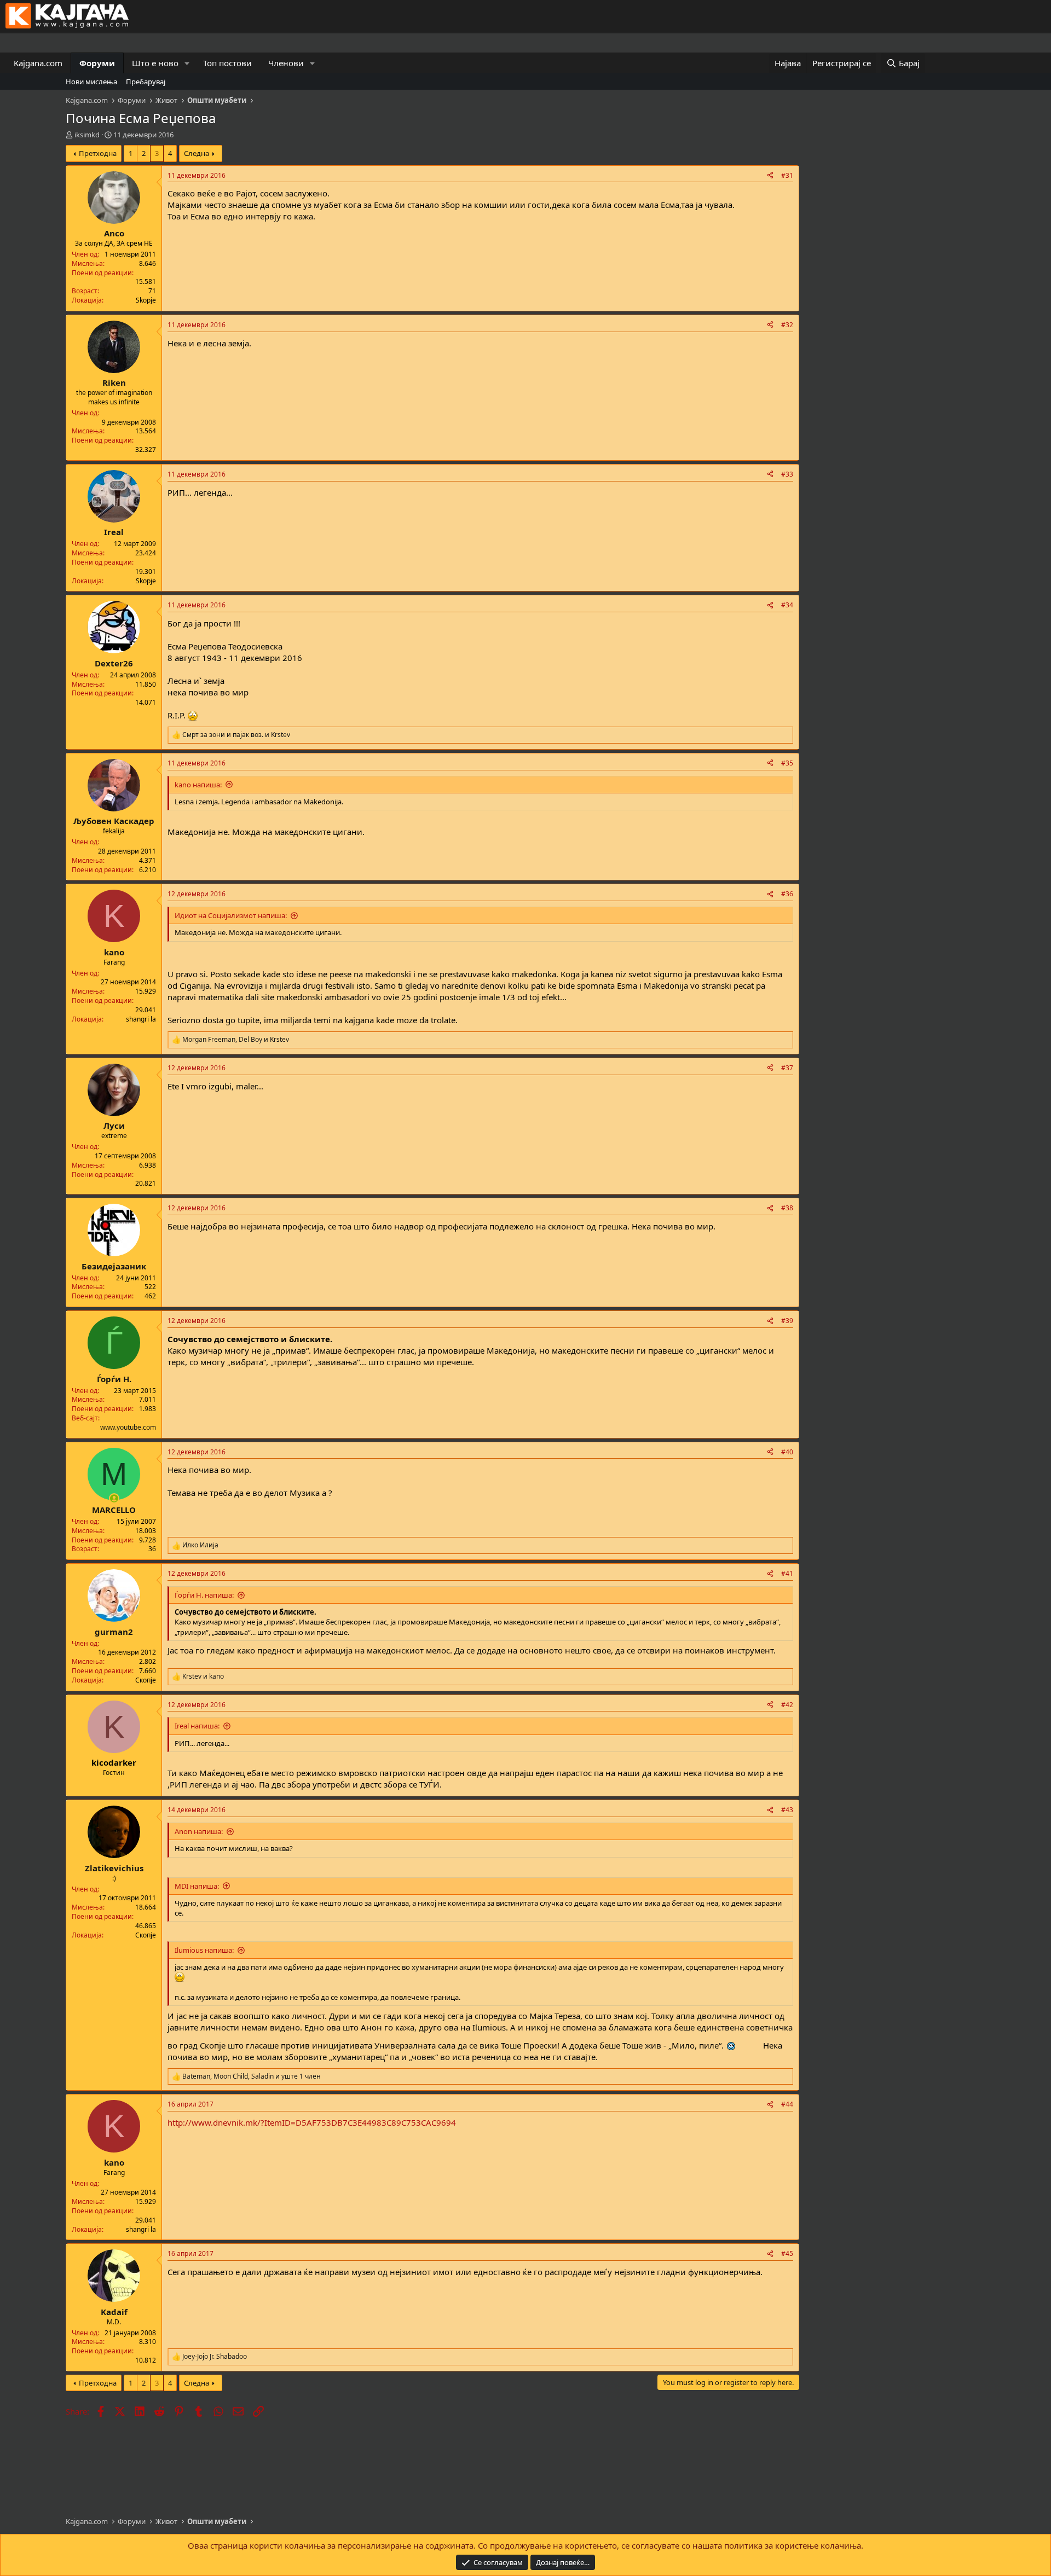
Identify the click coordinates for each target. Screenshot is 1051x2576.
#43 (787, 1810)
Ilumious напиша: (204, 1950)
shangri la (141, 1019)
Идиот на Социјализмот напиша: (231, 915)
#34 (787, 605)
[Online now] (114, 1498)
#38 (787, 1208)
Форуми (97, 63)
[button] (187, 63)
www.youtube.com (128, 1427)
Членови (286, 63)
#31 (787, 175)
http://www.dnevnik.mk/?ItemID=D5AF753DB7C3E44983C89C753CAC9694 (312, 2122)
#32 (787, 325)
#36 (787, 894)
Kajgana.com (38, 63)
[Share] (770, 176)
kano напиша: (198, 785)
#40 (787, 1452)
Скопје (146, 1680)
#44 (787, 2104)
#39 (787, 1321)
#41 (787, 1573)
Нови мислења (91, 82)
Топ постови (227, 63)
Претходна (98, 153)
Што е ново (155, 63)
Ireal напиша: (197, 1726)
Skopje (146, 300)
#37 (787, 1068)
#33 (787, 474)
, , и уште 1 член (252, 2076)
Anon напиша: (199, 1831)
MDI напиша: (197, 1886)
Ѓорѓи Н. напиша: (204, 1595)
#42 (787, 1705)
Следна (197, 153)
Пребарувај (146, 82)
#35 (787, 763)
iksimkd (87, 135)
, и (236, 1040)
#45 (787, 2253)
